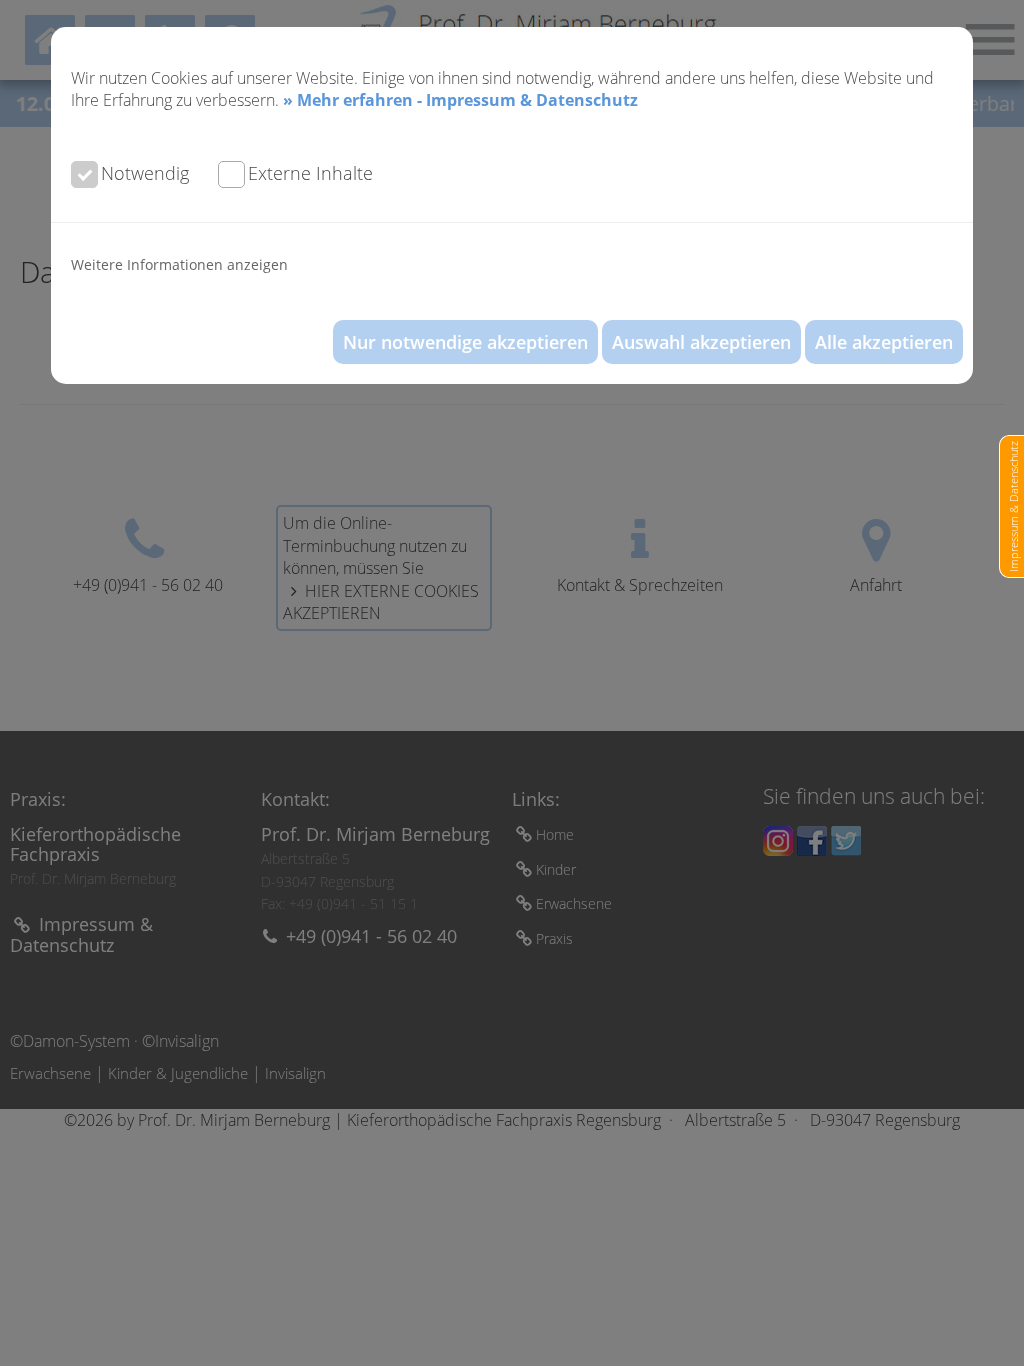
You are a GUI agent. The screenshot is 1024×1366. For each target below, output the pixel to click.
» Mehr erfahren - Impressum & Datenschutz (460, 100)
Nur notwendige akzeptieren (465, 342)
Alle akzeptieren (884, 342)
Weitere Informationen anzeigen (179, 264)
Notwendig (145, 173)
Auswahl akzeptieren (701, 342)
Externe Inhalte (310, 173)
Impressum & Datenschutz (1013, 506)
